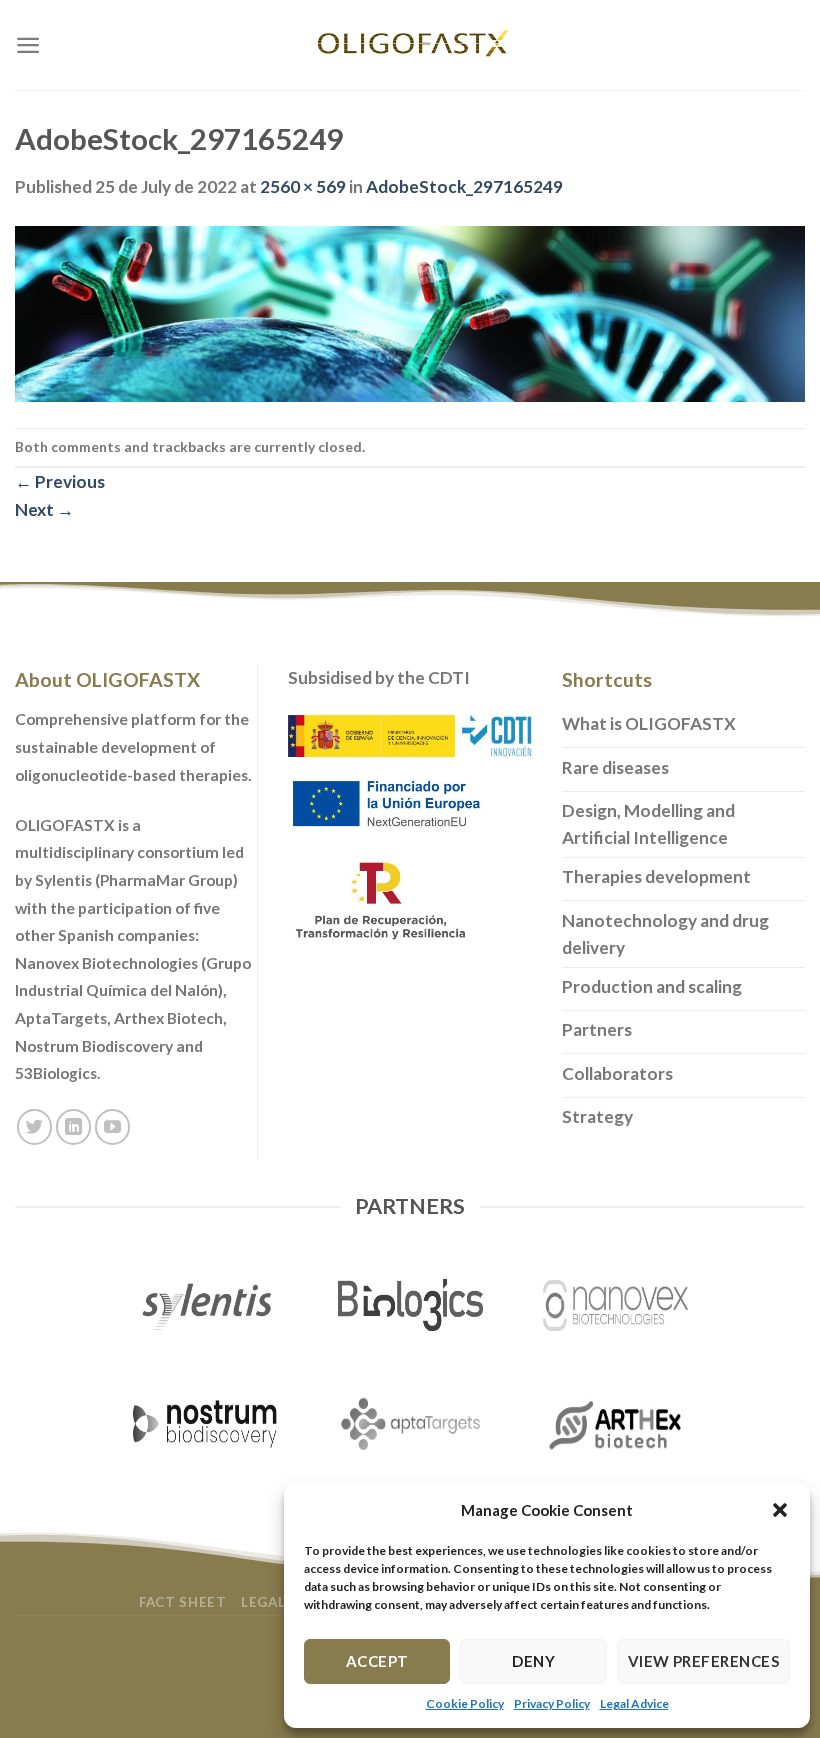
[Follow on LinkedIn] (74, 1127)
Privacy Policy (552, 1703)
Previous (60, 481)
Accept (377, 1661)
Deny (533, 1661)
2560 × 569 (303, 186)
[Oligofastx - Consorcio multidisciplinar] (410, 45)
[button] (780, 1510)
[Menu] (28, 45)
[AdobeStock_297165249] (410, 312)
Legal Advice (634, 1703)
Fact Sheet (183, 1602)
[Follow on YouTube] (113, 1127)
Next (44, 509)
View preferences (703, 1661)
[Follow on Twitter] (35, 1127)
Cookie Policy (465, 1703)
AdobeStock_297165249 (464, 186)
